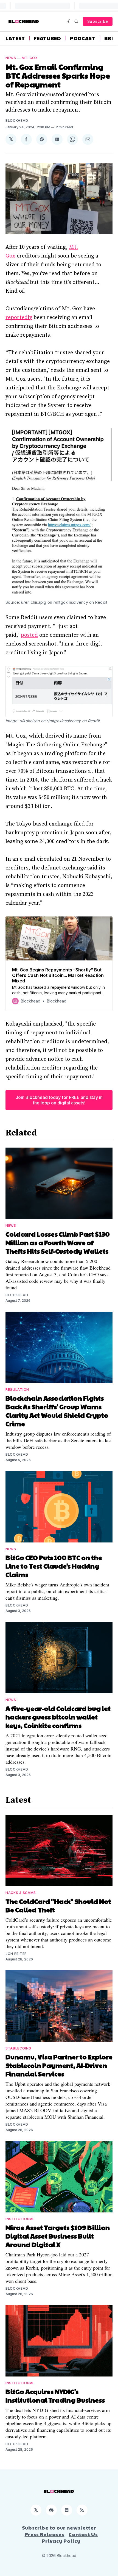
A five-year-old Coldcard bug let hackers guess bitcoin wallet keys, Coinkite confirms (58, 1717)
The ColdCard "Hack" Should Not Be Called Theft (58, 1905)
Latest (15, 38)
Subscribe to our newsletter (59, 2528)
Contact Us (83, 2534)
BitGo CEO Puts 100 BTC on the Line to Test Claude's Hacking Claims (54, 1566)
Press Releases (45, 2534)
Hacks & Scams (21, 1893)
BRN (110, 38)
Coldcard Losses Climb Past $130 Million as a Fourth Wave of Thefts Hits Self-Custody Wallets (58, 1242)
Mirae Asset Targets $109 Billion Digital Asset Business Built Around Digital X (58, 2236)
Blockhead (17, 121)
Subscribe (98, 21)
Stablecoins (18, 2048)
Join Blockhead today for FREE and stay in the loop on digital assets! (59, 1100)
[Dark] (70, 21)
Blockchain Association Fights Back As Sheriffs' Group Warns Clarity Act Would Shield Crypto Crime (57, 1411)
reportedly (19, 318)
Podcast (83, 38)
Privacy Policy (61, 2541)
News (11, 58)
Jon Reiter (16, 1954)
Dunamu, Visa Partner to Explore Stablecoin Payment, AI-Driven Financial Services (59, 2065)
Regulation (17, 1390)
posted (29, 635)
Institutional (20, 2219)
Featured (47, 38)
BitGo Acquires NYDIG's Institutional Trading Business (55, 2396)
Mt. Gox (30, 58)
